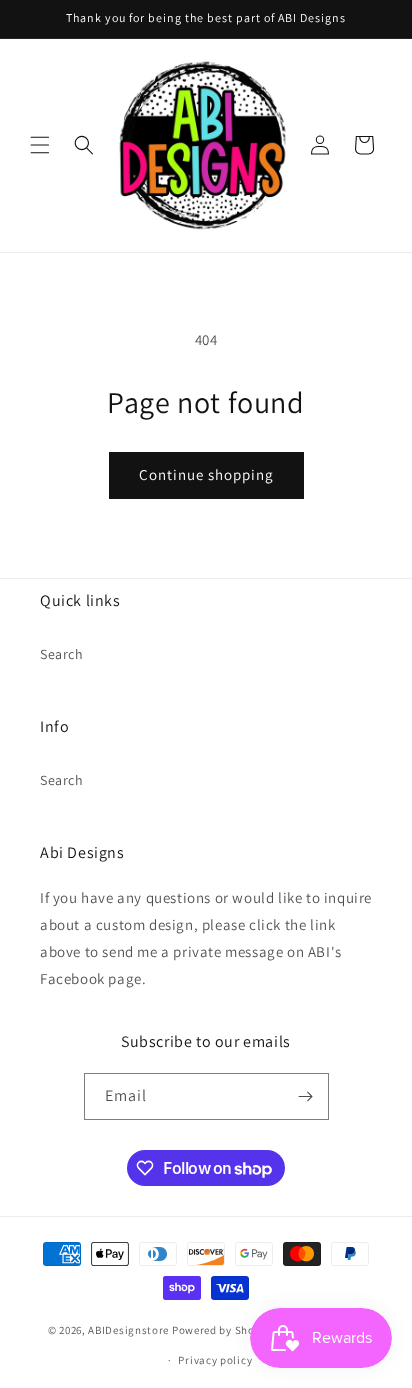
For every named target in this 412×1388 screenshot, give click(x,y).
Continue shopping (206, 474)
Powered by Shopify (223, 1329)
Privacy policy (215, 1360)
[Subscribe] (306, 1096)
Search (62, 654)
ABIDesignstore (128, 1329)
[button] (40, 145)
